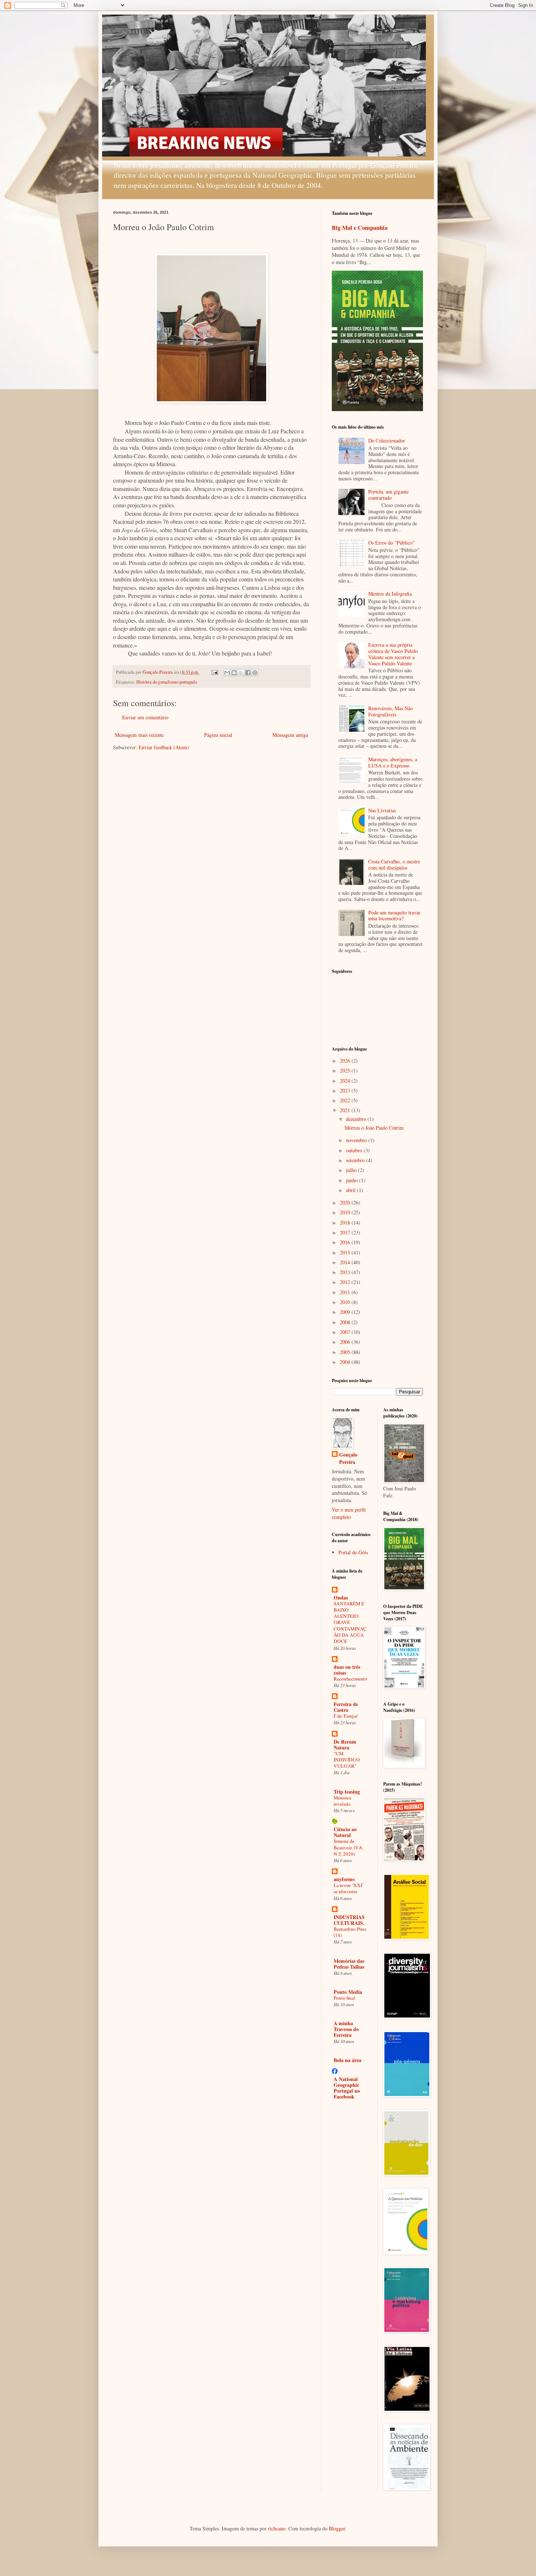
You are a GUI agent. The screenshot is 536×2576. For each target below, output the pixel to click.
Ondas (341, 1598)
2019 (346, 1212)
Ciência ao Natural (345, 1832)
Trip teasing (347, 1792)
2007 (346, 1332)
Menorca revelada (342, 1801)
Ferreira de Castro (346, 1707)
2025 (346, 1070)
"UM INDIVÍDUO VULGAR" (347, 1760)
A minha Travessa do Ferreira (346, 2029)
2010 (346, 1302)
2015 (346, 1252)
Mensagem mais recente (139, 735)
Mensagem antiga (290, 735)
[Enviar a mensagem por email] (227, 673)
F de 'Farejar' (346, 1716)
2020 (346, 1202)
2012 (346, 1282)
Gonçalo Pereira (348, 1458)
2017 (346, 1232)
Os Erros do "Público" (391, 543)
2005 (346, 1352)
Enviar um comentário (145, 717)
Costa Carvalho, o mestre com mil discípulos (394, 865)
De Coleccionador (387, 440)
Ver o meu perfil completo (349, 1513)
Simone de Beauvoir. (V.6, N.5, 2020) (348, 1847)
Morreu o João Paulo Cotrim (374, 1128)
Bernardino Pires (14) (350, 1932)
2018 (346, 1223)
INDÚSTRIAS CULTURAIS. (349, 1920)
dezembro (357, 1119)
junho (353, 1180)
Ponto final (344, 1998)
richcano (277, 2528)
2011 (346, 1292)
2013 (346, 1272)
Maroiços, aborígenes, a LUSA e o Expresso (393, 762)
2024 (346, 1081)
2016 (346, 1242)
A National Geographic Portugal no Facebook (347, 2088)
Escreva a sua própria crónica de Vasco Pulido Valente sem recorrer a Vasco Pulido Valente (393, 654)
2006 (346, 1342)
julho (352, 1170)
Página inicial (218, 735)
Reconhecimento (350, 1679)
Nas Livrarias (382, 810)
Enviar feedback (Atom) (164, 747)
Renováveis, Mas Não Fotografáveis (391, 711)
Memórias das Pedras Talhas (349, 1964)
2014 (346, 1262)
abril (351, 1190)
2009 (346, 1312)
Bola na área (347, 2060)
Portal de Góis (353, 1552)
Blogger (337, 2528)
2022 (346, 1100)
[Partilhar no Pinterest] (255, 673)
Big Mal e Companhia (360, 228)
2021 (346, 1110)
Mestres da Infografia (390, 594)
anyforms (344, 1879)
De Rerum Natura (345, 1745)
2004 (346, 1362)
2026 (346, 1061)
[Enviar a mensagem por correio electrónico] (214, 672)
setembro (356, 1160)
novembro (357, 1140)
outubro (355, 1150)
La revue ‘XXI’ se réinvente (349, 1888)
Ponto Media (348, 1992)
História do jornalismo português (167, 682)
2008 (346, 1322)
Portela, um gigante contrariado (389, 495)
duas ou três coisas (347, 1670)
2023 (346, 1090)
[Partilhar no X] (241, 673)
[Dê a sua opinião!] (234, 673)
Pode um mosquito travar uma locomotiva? (394, 916)
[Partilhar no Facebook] (248, 673)
